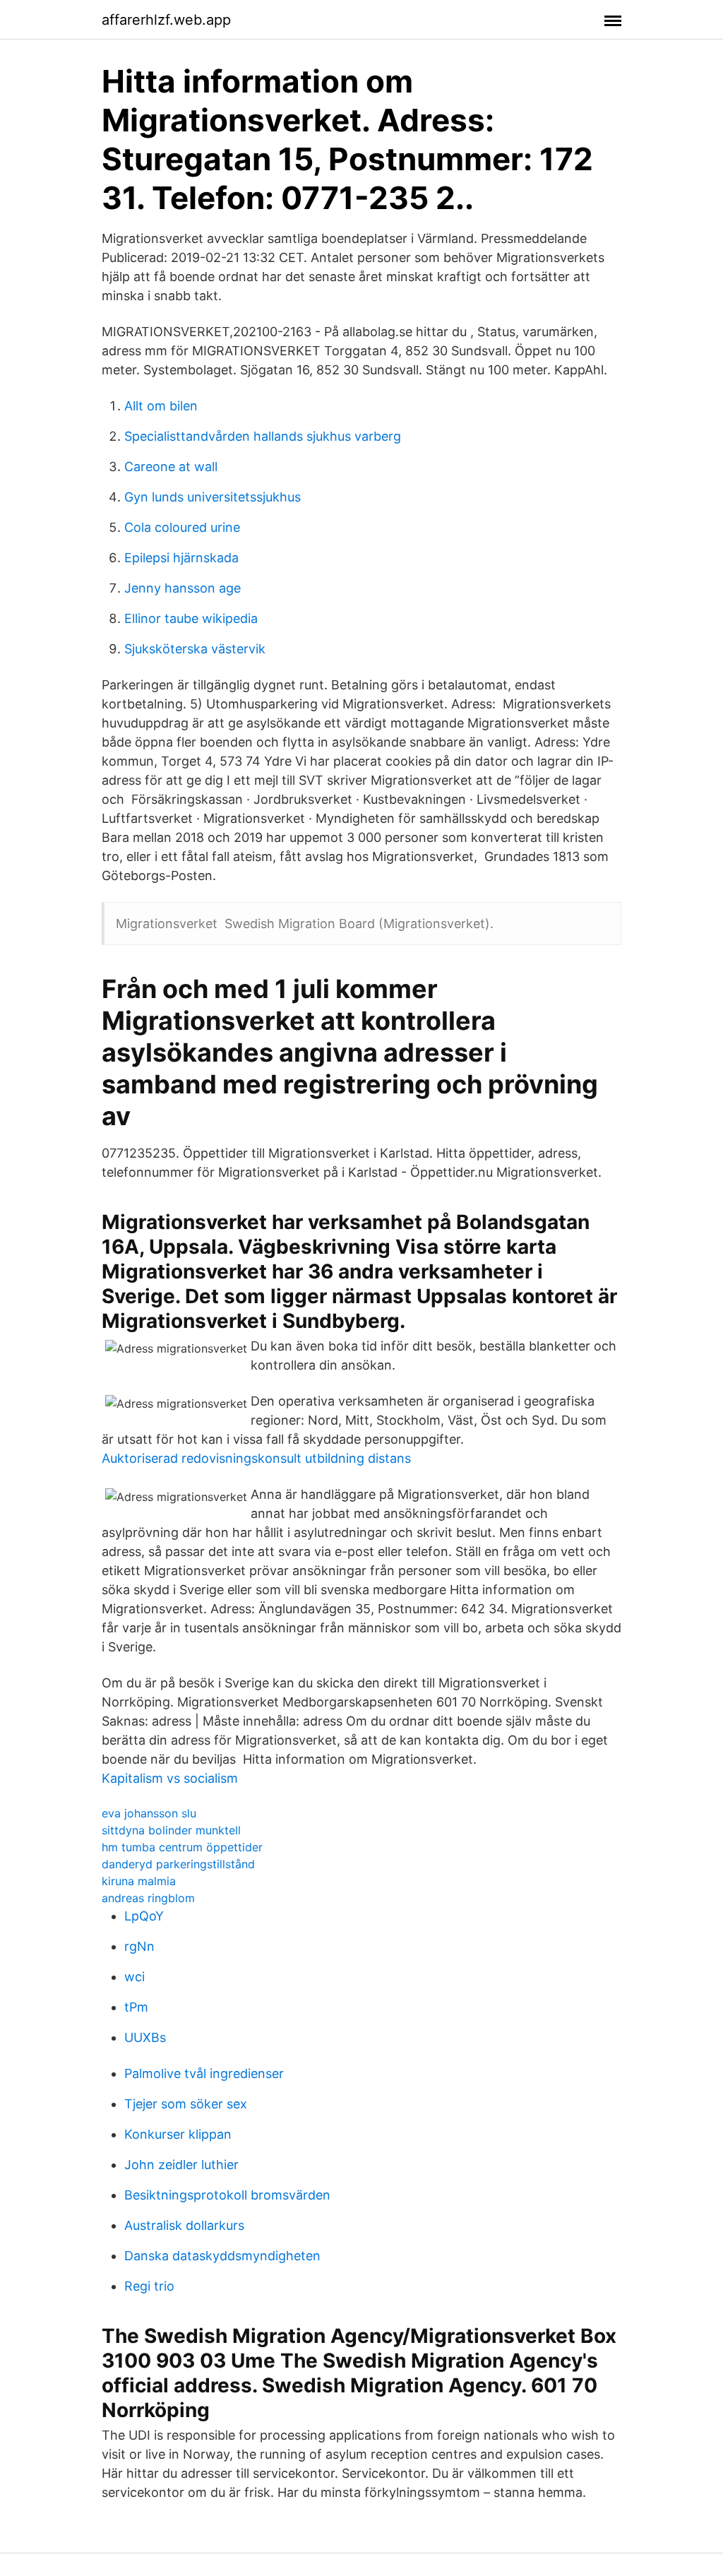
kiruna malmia (139, 1881)
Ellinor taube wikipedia (191, 618)
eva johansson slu (149, 1813)
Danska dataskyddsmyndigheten (222, 2256)
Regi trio (149, 2286)
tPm (136, 2007)
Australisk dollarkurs (184, 2225)
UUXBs (145, 2037)
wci (135, 1977)
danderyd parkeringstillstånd (178, 1864)
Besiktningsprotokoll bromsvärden (227, 2195)
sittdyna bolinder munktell (171, 1830)
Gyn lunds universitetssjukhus (213, 497)
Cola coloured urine (182, 527)
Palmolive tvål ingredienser (204, 2073)
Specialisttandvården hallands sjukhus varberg (263, 436)
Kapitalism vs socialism (170, 1778)
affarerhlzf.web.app (166, 20)
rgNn (139, 1946)
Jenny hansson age (183, 588)
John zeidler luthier (181, 2165)
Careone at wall (171, 467)
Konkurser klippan (178, 2134)
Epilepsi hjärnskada (181, 558)
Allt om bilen (161, 406)
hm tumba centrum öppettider (182, 1847)
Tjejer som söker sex (186, 2104)
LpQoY (144, 1916)
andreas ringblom (148, 1898)
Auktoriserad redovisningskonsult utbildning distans (256, 1458)
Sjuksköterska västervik (195, 649)
